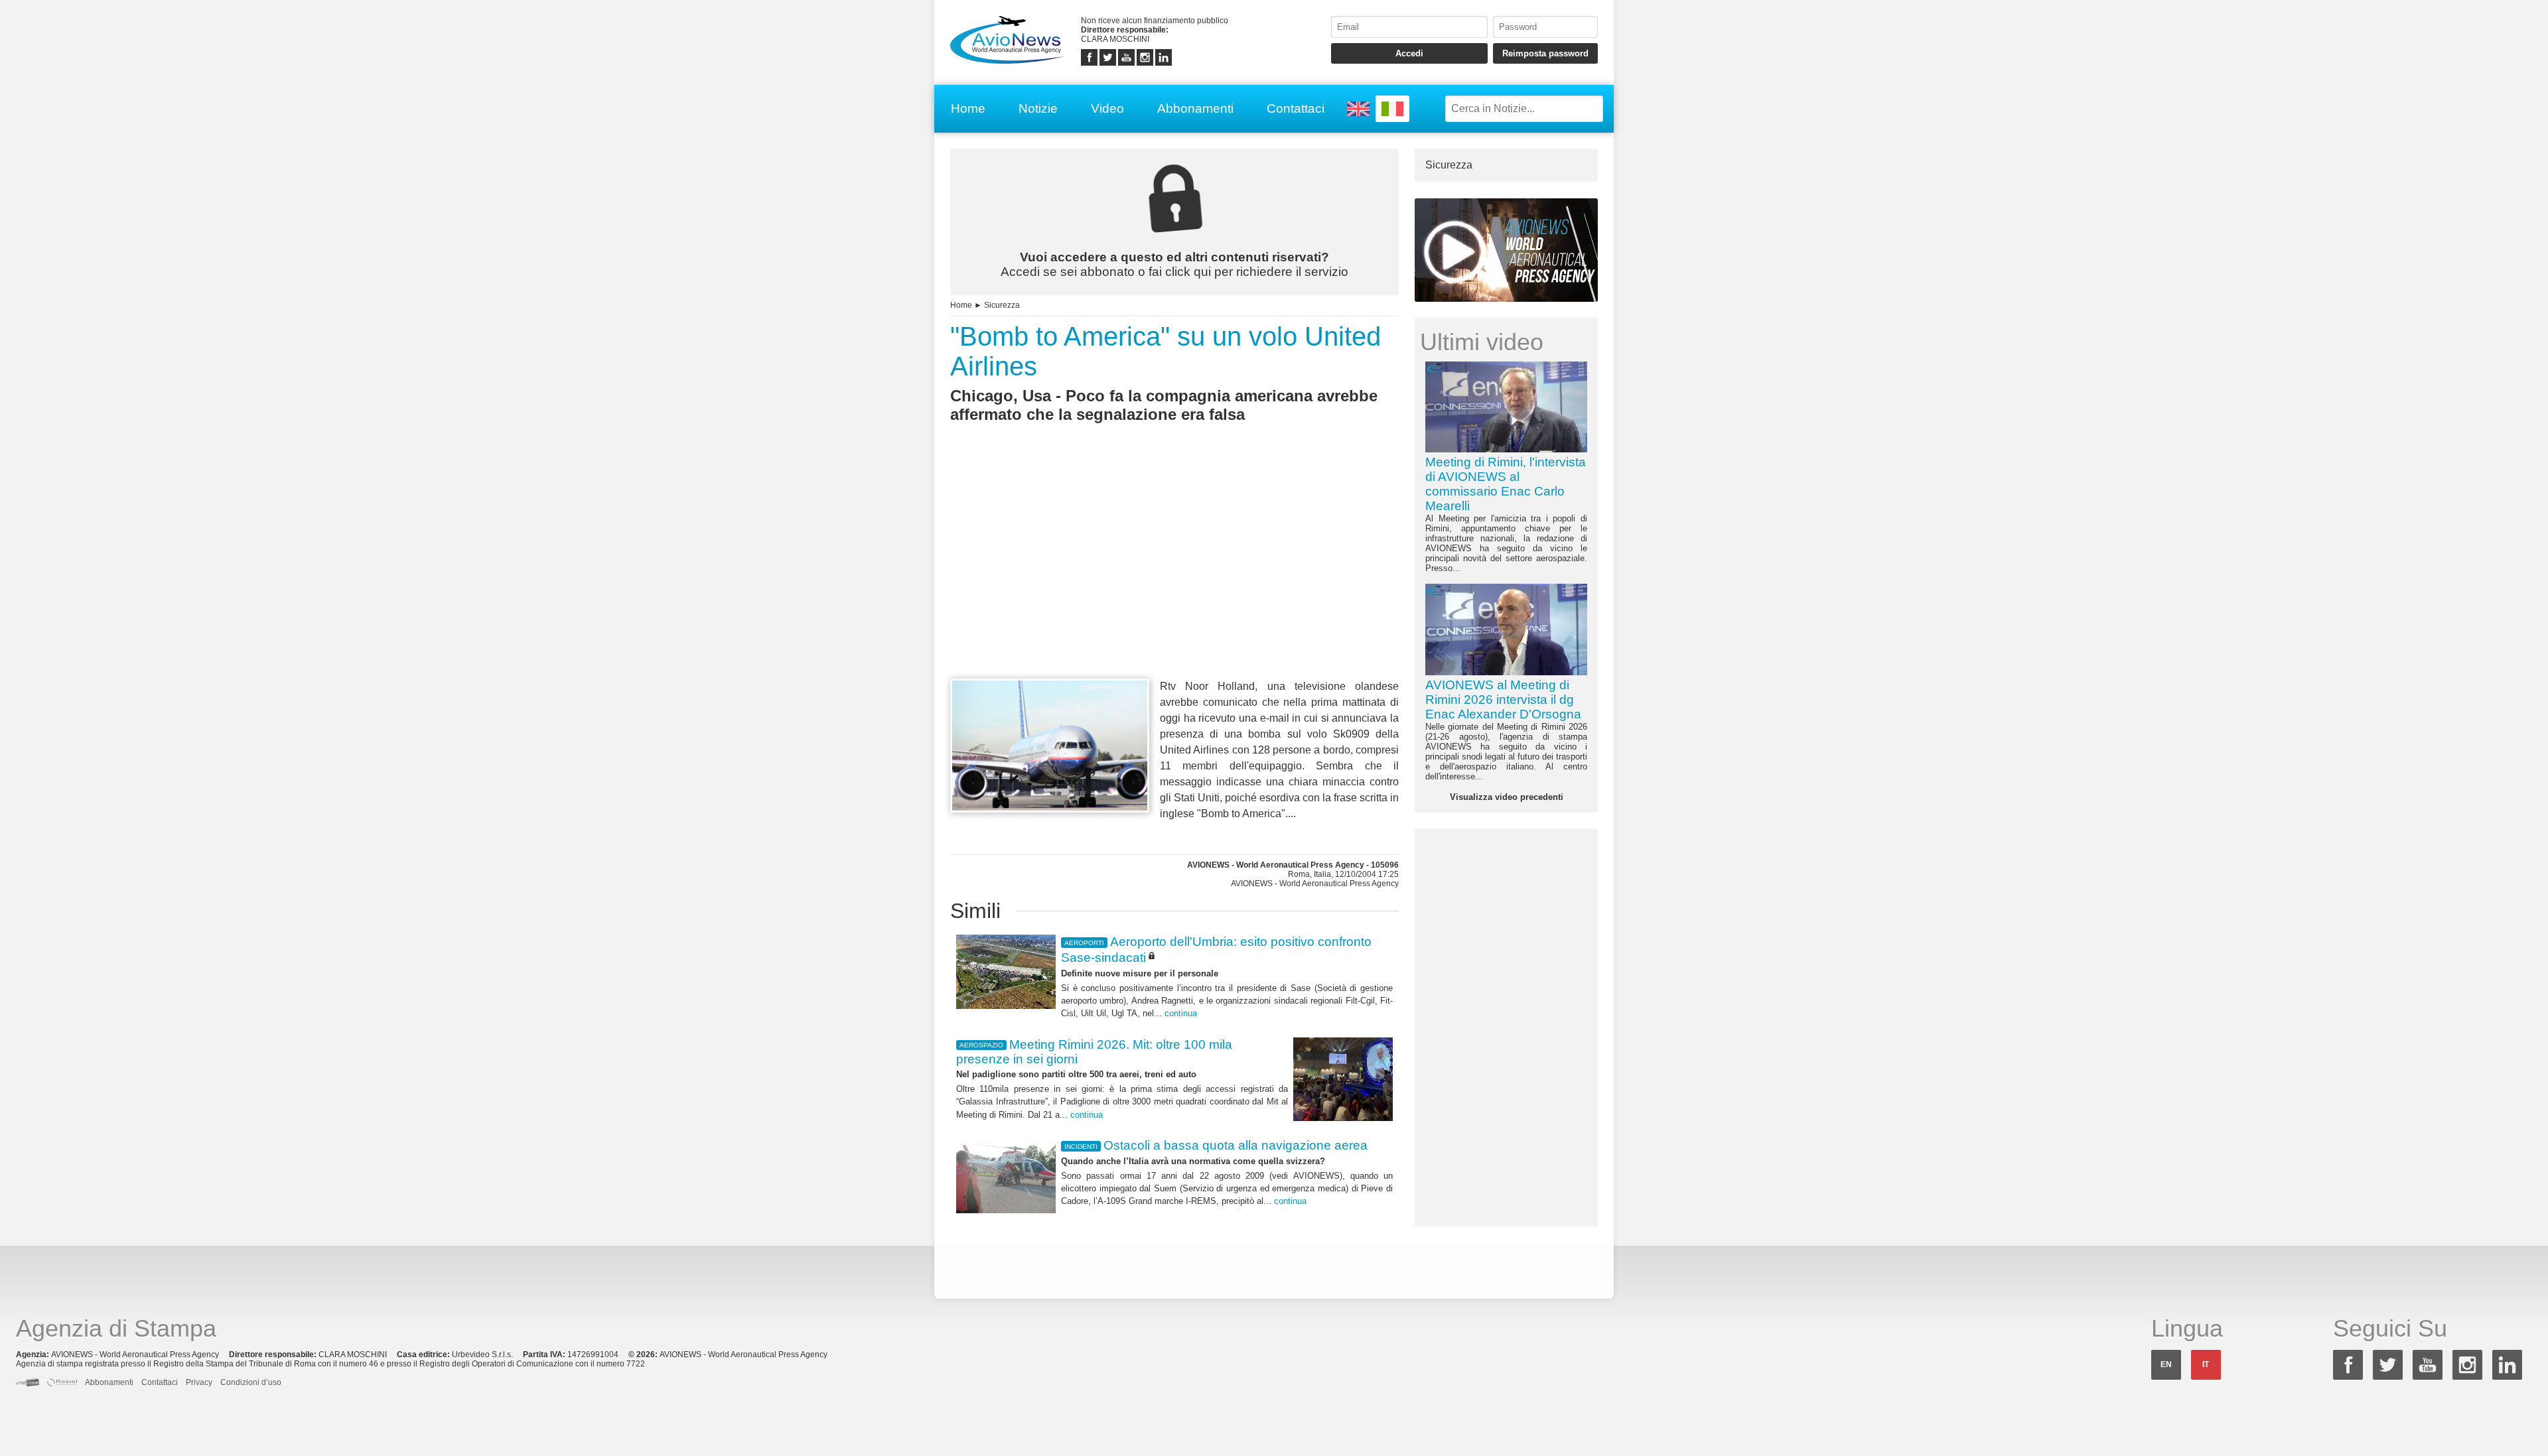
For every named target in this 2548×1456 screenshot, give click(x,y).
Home (968, 108)
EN (2166, 1364)
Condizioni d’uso (251, 1382)
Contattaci (1296, 108)
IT (2206, 1364)
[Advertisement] (1174, 575)
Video (1107, 108)
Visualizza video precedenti (1507, 797)
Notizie (1038, 108)
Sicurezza (1002, 305)
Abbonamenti (1195, 108)
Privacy (199, 1382)
